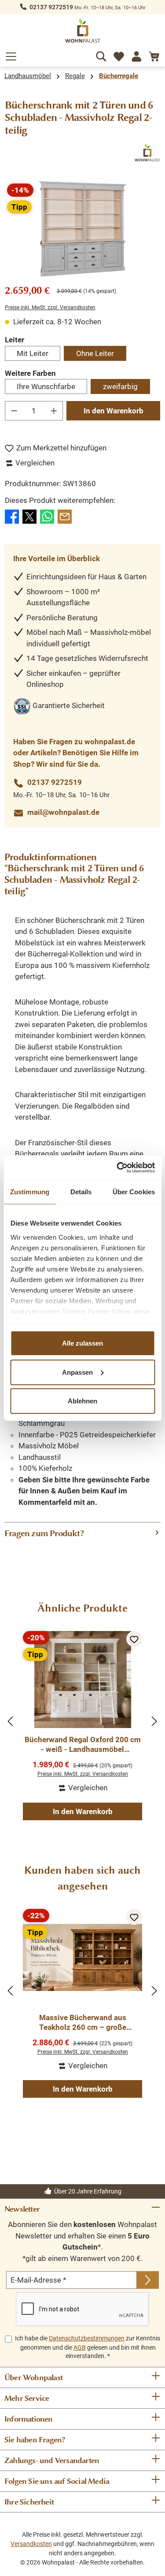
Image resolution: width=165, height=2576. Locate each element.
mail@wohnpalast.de (63, 812)
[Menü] (11, 55)
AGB (80, 2347)
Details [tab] (81, 1192)
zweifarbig (120, 386)
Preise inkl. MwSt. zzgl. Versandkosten (50, 307)
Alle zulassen (82, 1343)
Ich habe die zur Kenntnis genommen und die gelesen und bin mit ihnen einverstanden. (88, 2347)
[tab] (82, 1534)
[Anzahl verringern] (14, 411)
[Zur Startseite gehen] (83, 31)
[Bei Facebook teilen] (12, 516)
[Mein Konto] (136, 55)
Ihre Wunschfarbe (46, 386)
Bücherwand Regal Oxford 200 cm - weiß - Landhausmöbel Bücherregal (83, 1745)
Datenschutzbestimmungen (87, 2338)
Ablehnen (82, 1401)
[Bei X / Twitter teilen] (29, 516)
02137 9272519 (51, 7)
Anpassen (77, 1372)
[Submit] (148, 2280)
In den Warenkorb (114, 411)
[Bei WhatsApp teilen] (47, 516)
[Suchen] (101, 55)
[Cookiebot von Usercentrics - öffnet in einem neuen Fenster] (117, 1167)
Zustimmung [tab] (30, 1192)
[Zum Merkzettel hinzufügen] (134, 1639)
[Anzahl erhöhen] (54, 411)
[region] (82, 229)
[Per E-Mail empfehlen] (65, 516)
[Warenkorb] (154, 55)
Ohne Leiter (95, 353)
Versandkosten (31, 2544)
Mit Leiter (33, 353)
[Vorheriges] (11, 1721)
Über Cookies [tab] (134, 1192)
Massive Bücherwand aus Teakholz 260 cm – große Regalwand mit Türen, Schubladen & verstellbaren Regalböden (82, 2023)
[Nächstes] (154, 1721)
